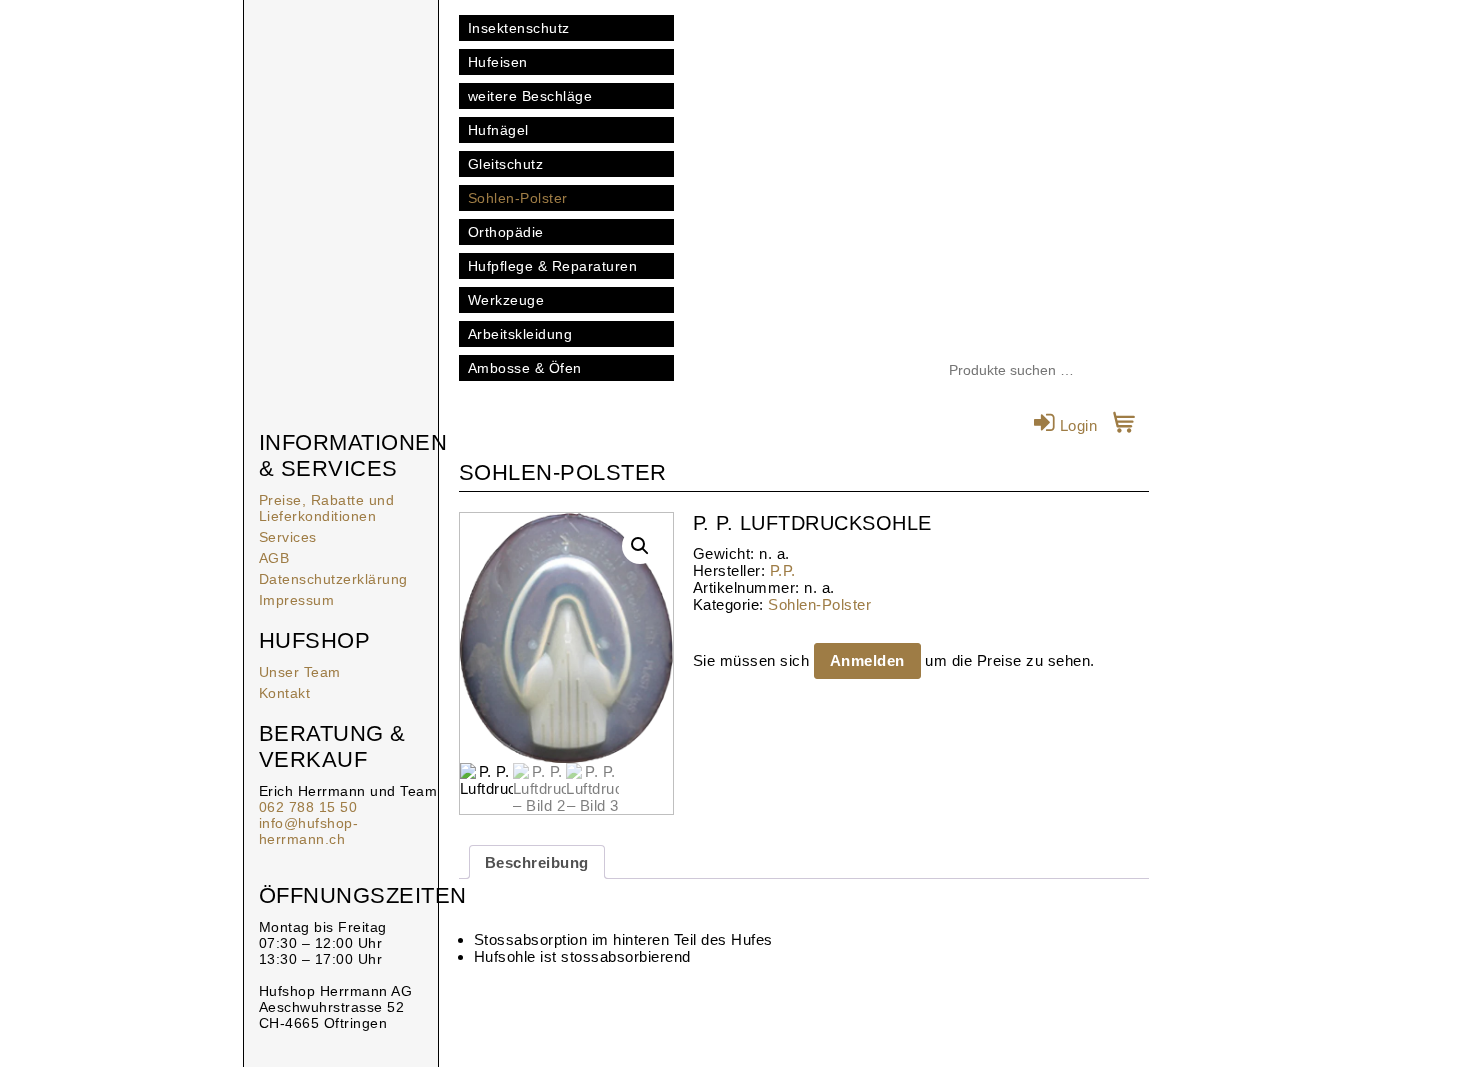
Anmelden (867, 660)
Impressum (297, 600)
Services (288, 537)
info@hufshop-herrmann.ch (309, 831)
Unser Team (300, 672)
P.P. (783, 570)
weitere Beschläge (530, 96)
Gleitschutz (506, 164)
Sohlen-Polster (518, 198)
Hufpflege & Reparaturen (553, 266)
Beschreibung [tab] (537, 862)
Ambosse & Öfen (525, 368)
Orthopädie (506, 232)
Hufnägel (498, 130)
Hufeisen (498, 62)
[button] (640, 546)
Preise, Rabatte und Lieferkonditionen (327, 508)
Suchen (1134, 371)
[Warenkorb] (1124, 425)
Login (1076, 425)
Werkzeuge (506, 300)
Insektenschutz (519, 28)
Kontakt (285, 693)
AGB (274, 558)
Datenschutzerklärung (333, 579)
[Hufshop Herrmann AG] (341, 100)
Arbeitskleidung (520, 334)
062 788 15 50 (308, 807)
